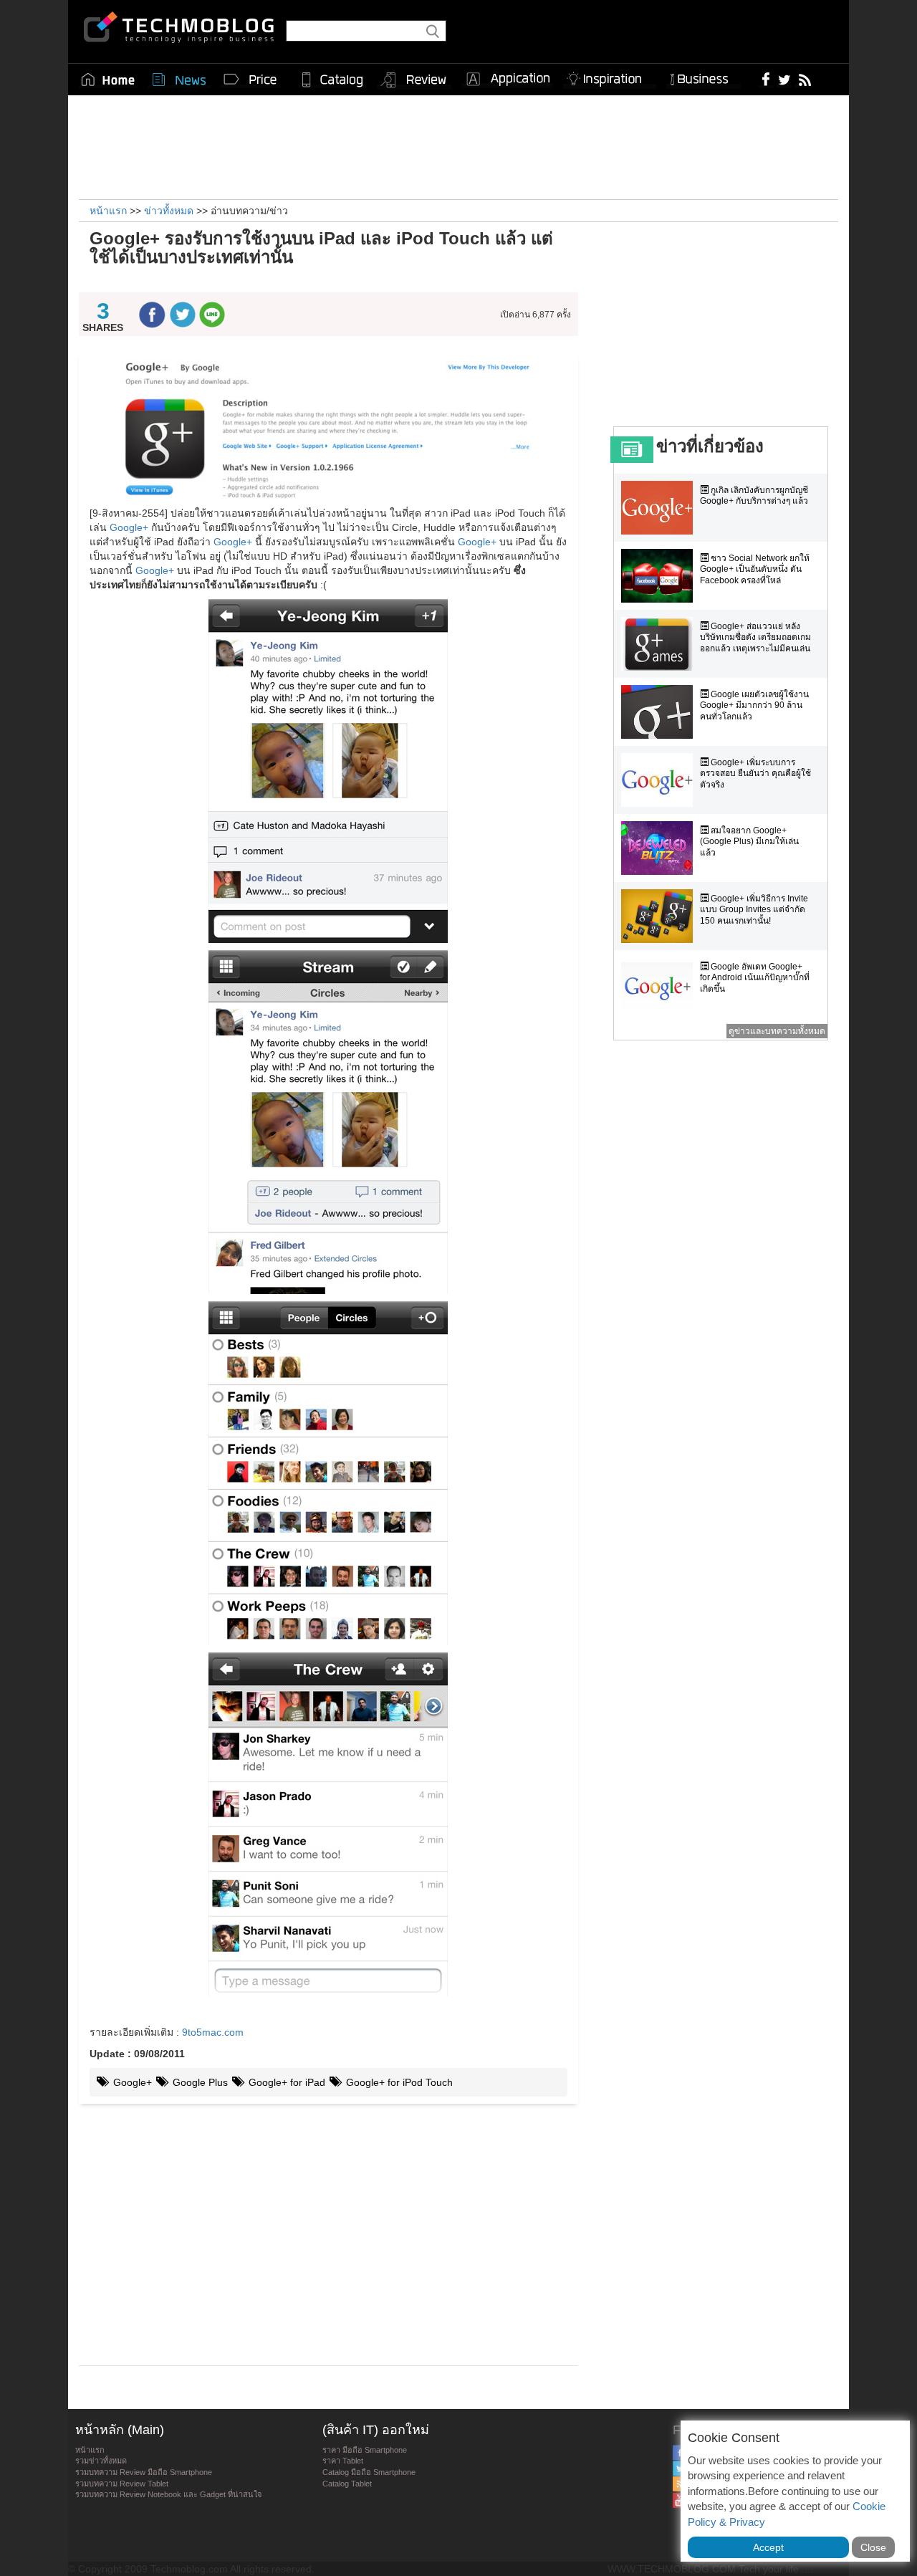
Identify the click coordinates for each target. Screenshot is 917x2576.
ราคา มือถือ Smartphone (365, 2450)
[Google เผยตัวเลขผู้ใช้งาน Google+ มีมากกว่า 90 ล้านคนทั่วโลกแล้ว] (661, 712)
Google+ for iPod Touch (398, 2082)
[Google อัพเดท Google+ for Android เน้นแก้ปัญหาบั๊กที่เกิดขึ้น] (661, 984)
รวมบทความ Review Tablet (122, 2484)
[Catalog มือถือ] (332, 80)
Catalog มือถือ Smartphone (369, 2472)
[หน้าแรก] (108, 80)
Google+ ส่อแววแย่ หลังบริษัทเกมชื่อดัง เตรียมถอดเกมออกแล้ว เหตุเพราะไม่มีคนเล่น (755, 637)
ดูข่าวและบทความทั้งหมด (777, 1031)
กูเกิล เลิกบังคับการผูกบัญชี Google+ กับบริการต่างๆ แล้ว (754, 496)
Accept (768, 2547)
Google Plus (199, 2082)
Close (873, 2547)
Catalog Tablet (347, 2484)
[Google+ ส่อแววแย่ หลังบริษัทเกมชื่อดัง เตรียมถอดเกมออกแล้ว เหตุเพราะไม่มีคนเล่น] (661, 644)
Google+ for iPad (285, 2082)
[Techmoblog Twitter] (784, 79)
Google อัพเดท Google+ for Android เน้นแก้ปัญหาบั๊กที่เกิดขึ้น (755, 978)
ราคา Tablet (343, 2461)
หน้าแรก (90, 2450)
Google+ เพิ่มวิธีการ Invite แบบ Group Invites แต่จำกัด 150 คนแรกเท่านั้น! (754, 910)
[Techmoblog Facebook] (766, 79)
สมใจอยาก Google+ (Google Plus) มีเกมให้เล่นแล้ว (749, 842)
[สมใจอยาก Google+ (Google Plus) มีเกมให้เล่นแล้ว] (661, 848)
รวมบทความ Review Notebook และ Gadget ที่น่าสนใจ (168, 2494)
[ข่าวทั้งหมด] (179, 80)
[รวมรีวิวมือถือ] (414, 80)
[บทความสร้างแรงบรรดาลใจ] (610, 76)
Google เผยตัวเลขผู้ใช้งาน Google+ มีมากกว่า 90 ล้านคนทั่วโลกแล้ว (754, 705)
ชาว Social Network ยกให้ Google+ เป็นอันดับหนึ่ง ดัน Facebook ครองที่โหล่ (755, 569)
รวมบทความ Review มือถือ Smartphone (144, 2472)
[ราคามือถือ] (251, 80)
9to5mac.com (213, 2032)
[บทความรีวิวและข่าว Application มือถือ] (507, 80)
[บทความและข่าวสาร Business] (704, 76)
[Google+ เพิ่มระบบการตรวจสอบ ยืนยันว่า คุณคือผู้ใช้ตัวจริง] (661, 780)
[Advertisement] (458, 145)
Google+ (129, 527)
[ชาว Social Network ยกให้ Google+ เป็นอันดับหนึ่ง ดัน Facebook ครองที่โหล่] (661, 576)
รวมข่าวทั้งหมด (101, 2461)
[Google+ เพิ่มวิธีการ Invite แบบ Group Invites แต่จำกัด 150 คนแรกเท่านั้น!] (661, 916)
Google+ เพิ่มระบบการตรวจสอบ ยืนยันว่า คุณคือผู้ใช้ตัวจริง (755, 774)
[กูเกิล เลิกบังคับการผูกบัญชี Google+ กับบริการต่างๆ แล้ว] (661, 508)
